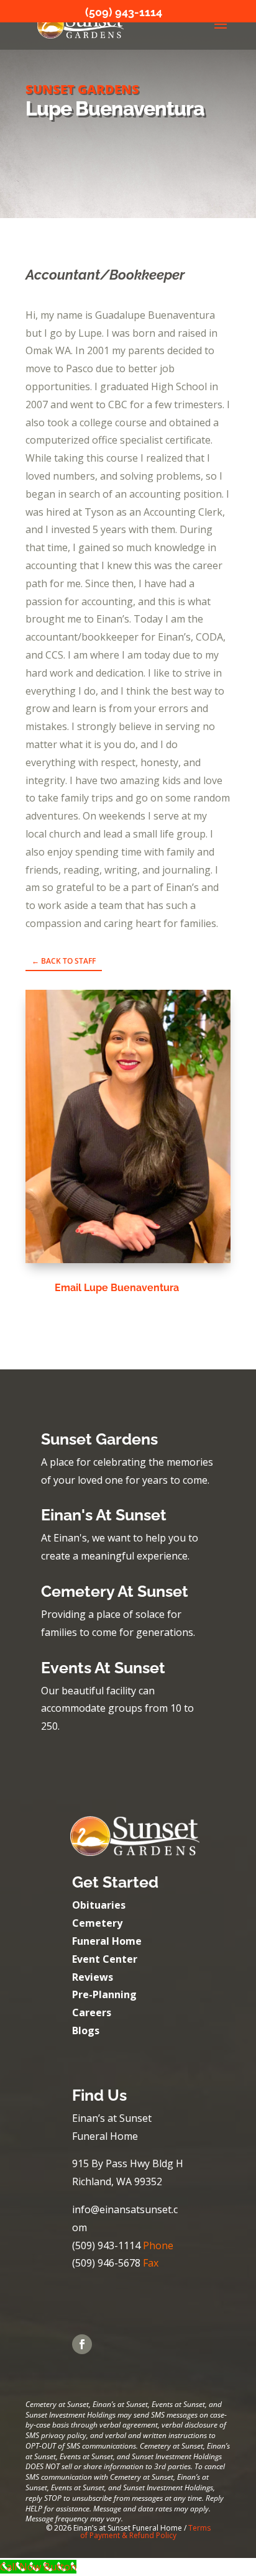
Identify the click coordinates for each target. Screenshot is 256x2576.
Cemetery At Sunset (115, 1591)
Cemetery (97, 1923)
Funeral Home (107, 1941)
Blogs (86, 2030)
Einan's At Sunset (104, 1515)
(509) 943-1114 (124, 12)
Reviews (93, 1977)
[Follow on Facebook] (82, 2344)
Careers (92, 2012)
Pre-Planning (104, 1994)
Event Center (105, 1959)
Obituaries (99, 1905)
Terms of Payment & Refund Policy (145, 2532)
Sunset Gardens (99, 1439)
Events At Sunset (103, 1668)
